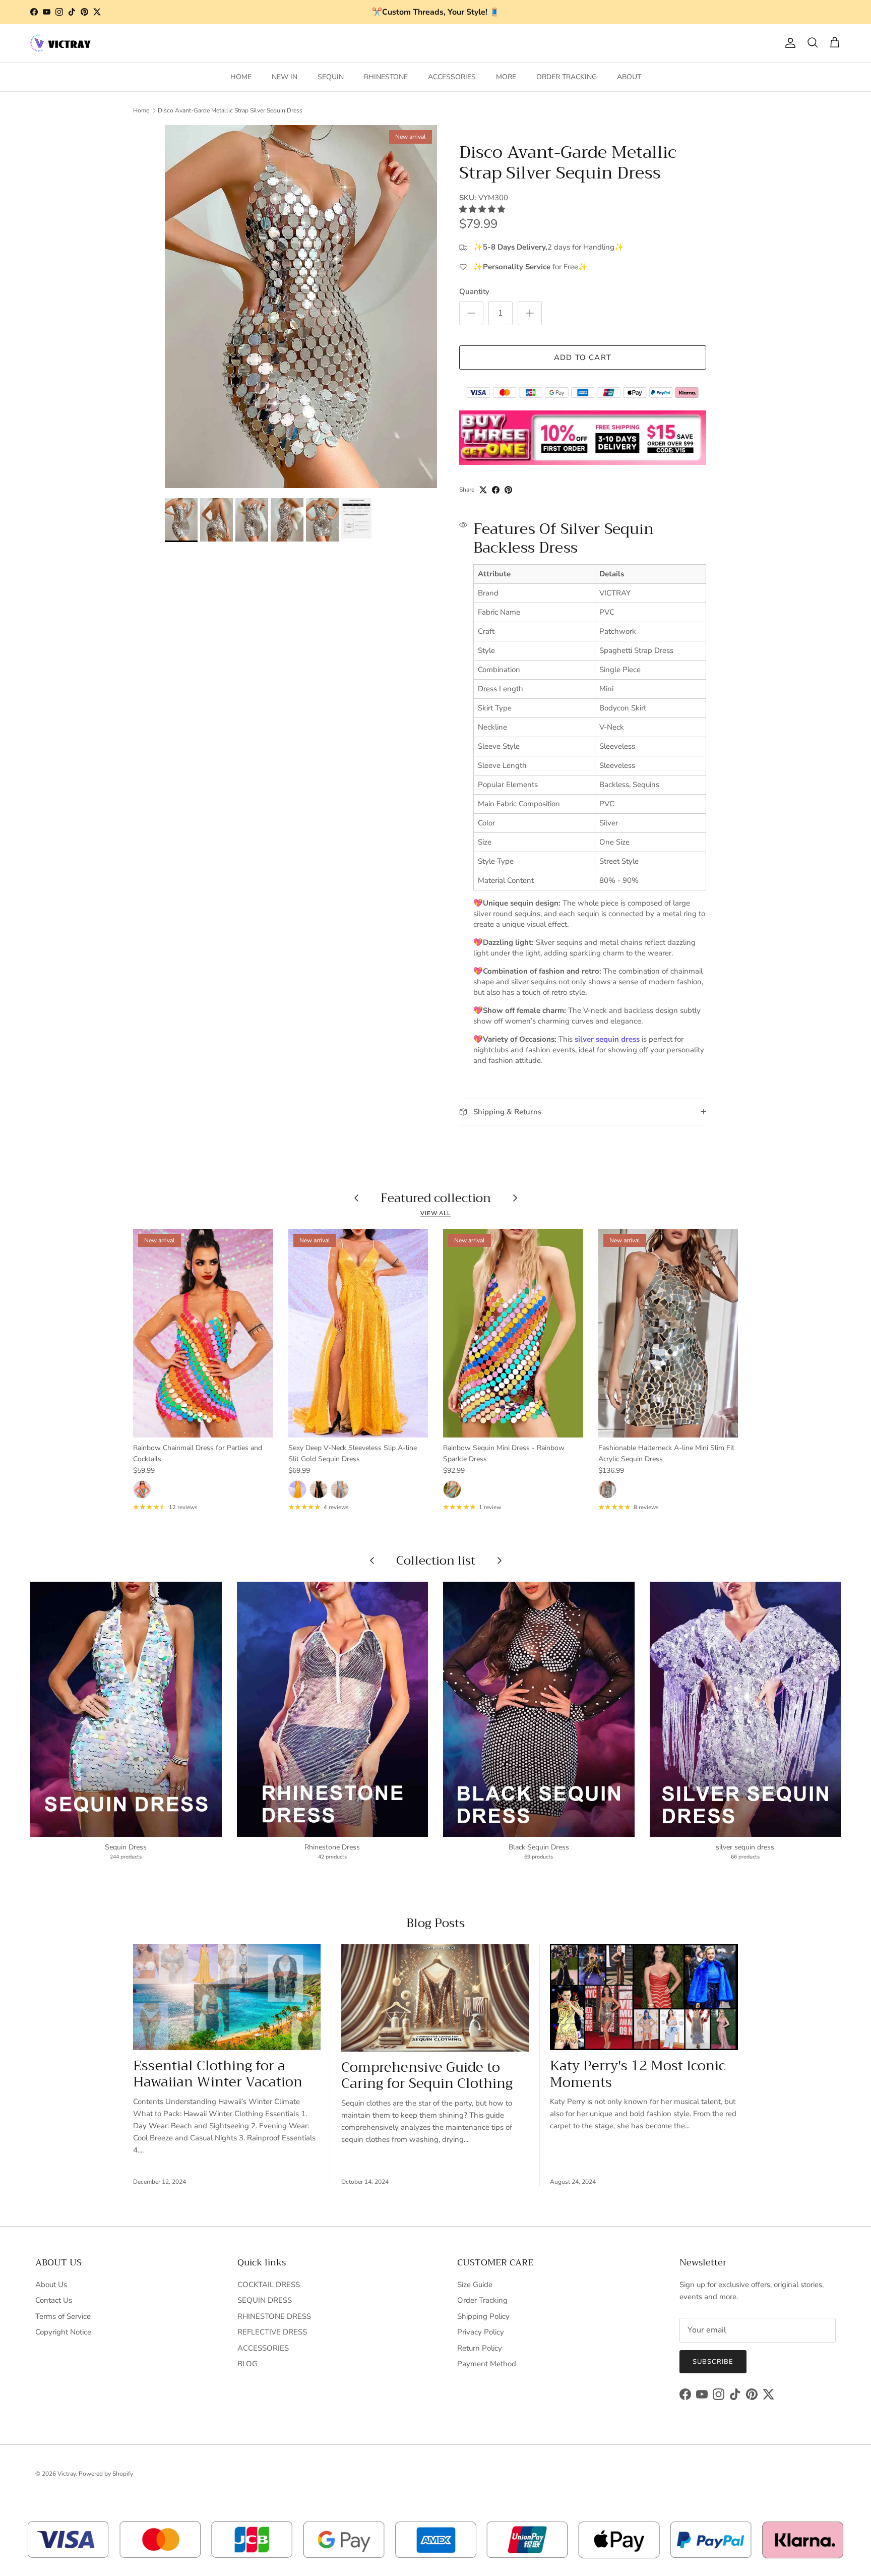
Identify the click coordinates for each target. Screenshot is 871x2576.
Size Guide (475, 2285)
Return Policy (480, 2348)
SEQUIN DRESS (265, 2300)
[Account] (788, 43)
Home (141, 110)
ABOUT (629, 77)
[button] (483, 209)
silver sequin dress (607, 1039)
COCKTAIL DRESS (269, 2285)
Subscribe (713, 2362)
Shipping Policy (483, 2316)
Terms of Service (63, 2316)
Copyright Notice (63, 2332)
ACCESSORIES (452, 77)
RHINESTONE (386, 77)
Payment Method (487, 2364)
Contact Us (54, 2300)
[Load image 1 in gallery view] (301, 307)
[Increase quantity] (530, 313)
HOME (241, 77)
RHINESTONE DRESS (274, 2316)
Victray (67, 2474)
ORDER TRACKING (567, 77)
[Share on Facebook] (496, 490)
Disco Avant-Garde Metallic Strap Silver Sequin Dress (230, 110)
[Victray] (60, 43)
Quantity (474, 291)
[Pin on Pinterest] (508, 490)
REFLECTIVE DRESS (272, 2332)
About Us (51, 2285)
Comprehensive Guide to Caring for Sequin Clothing (427, 2076)
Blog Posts (435, 1923)
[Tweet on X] (483, 490)
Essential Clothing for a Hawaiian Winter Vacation (218, 2074)
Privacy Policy (481, 2332)
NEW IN (285, 77)
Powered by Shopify (106, 2474)
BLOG (247, 2364)
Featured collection (436, 1198)
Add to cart (583, 357)
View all (435, 1213)
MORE (506, 77)
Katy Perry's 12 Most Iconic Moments (638, 2074)
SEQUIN (331, 77)
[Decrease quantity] (471, 313)
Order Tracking (482, 2300)
